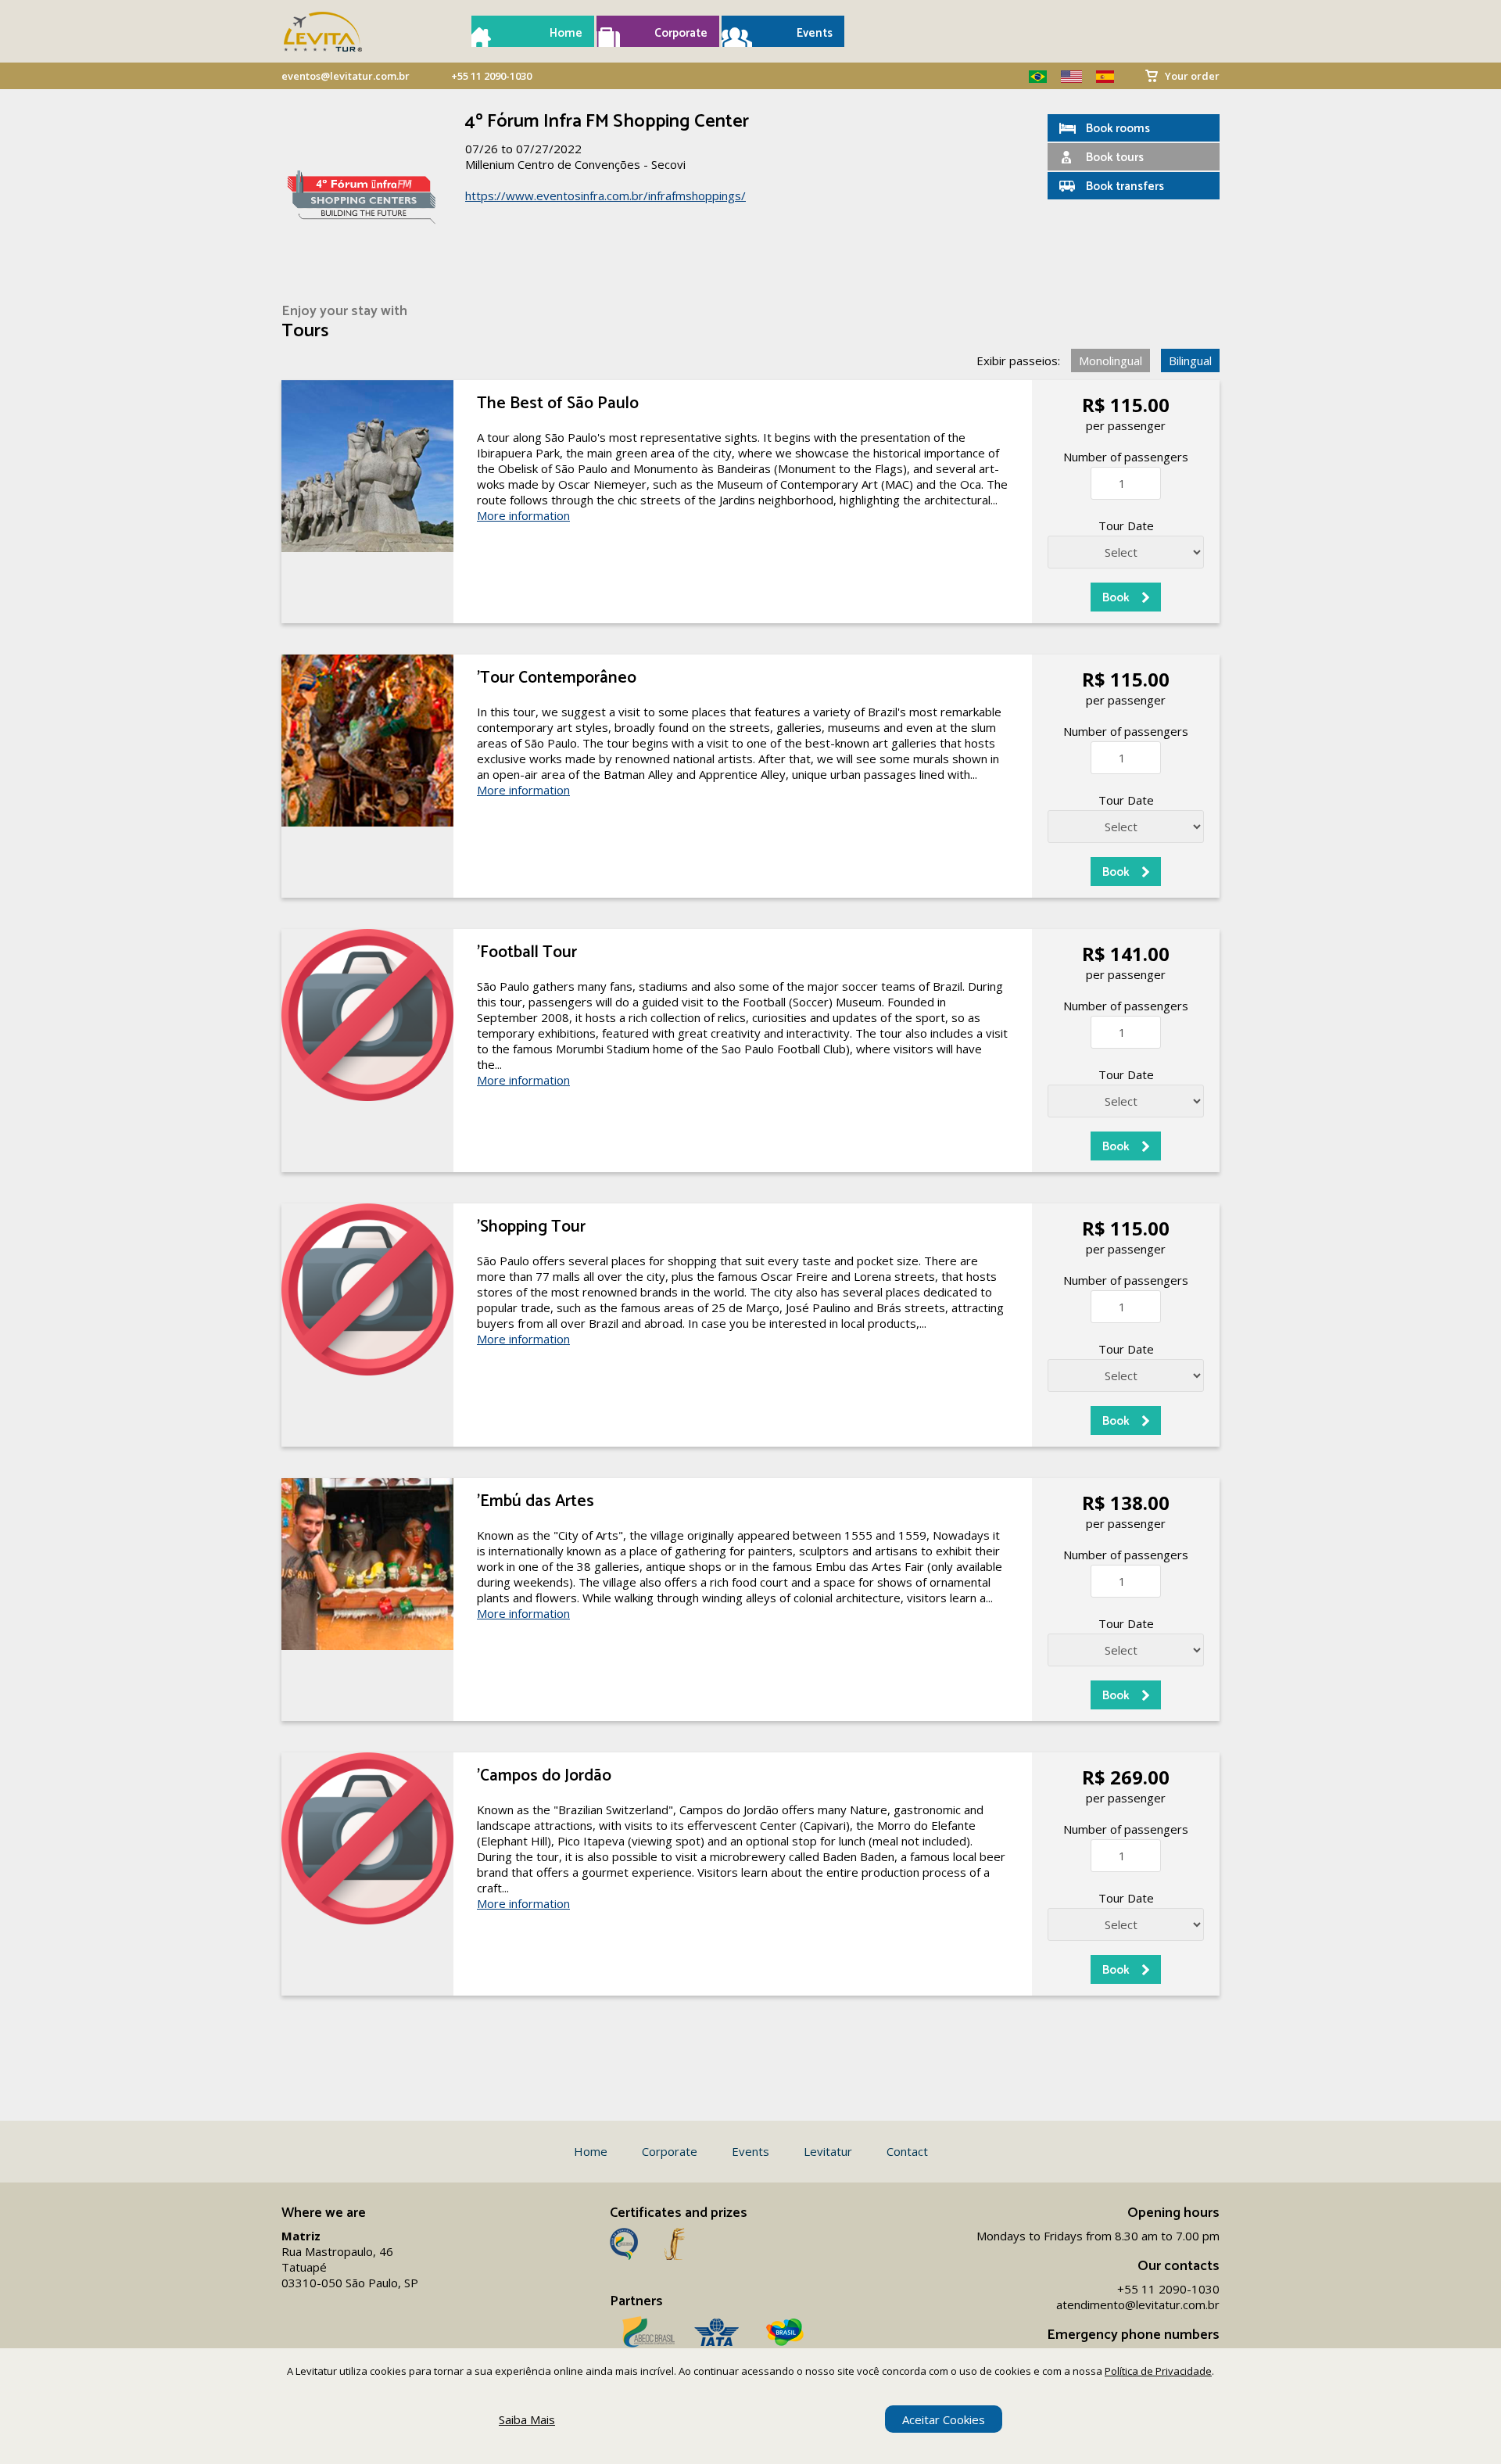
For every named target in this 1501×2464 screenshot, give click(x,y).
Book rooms (1118, 129)
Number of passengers (1126, 457)
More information (523, 515)
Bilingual (1190, 360)
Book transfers (1125, 187)
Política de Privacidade (1158, 2371)
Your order (1192, 76)
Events (815, 33)
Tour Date (1126, 525)
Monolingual (1111, 360)
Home (566, 33)
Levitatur (828, 2151)
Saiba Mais (527, 2419)
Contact (907, 2151)
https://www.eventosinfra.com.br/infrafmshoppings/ (605, 195)
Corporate (681, 33)
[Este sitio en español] (1099, 77)
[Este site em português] (1032, 77)
